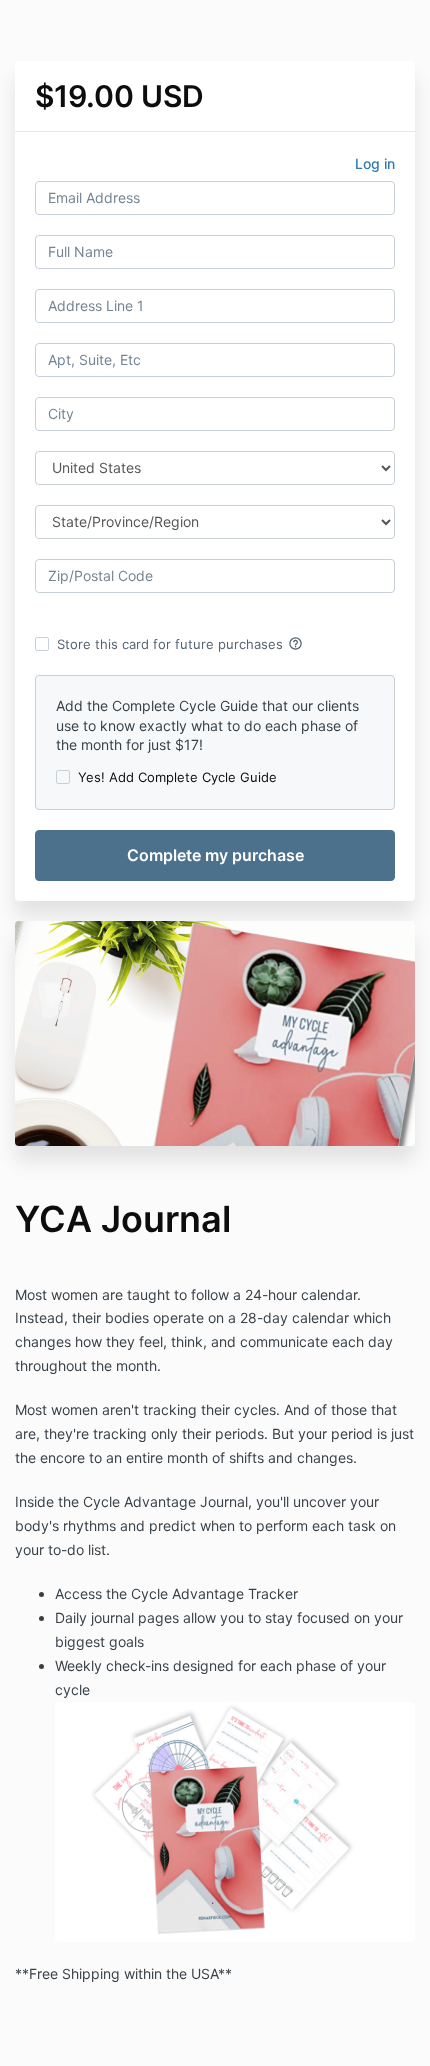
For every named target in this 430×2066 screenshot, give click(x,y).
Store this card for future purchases (180, 644)
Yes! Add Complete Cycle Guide (177, 777)
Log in (375, 163)
